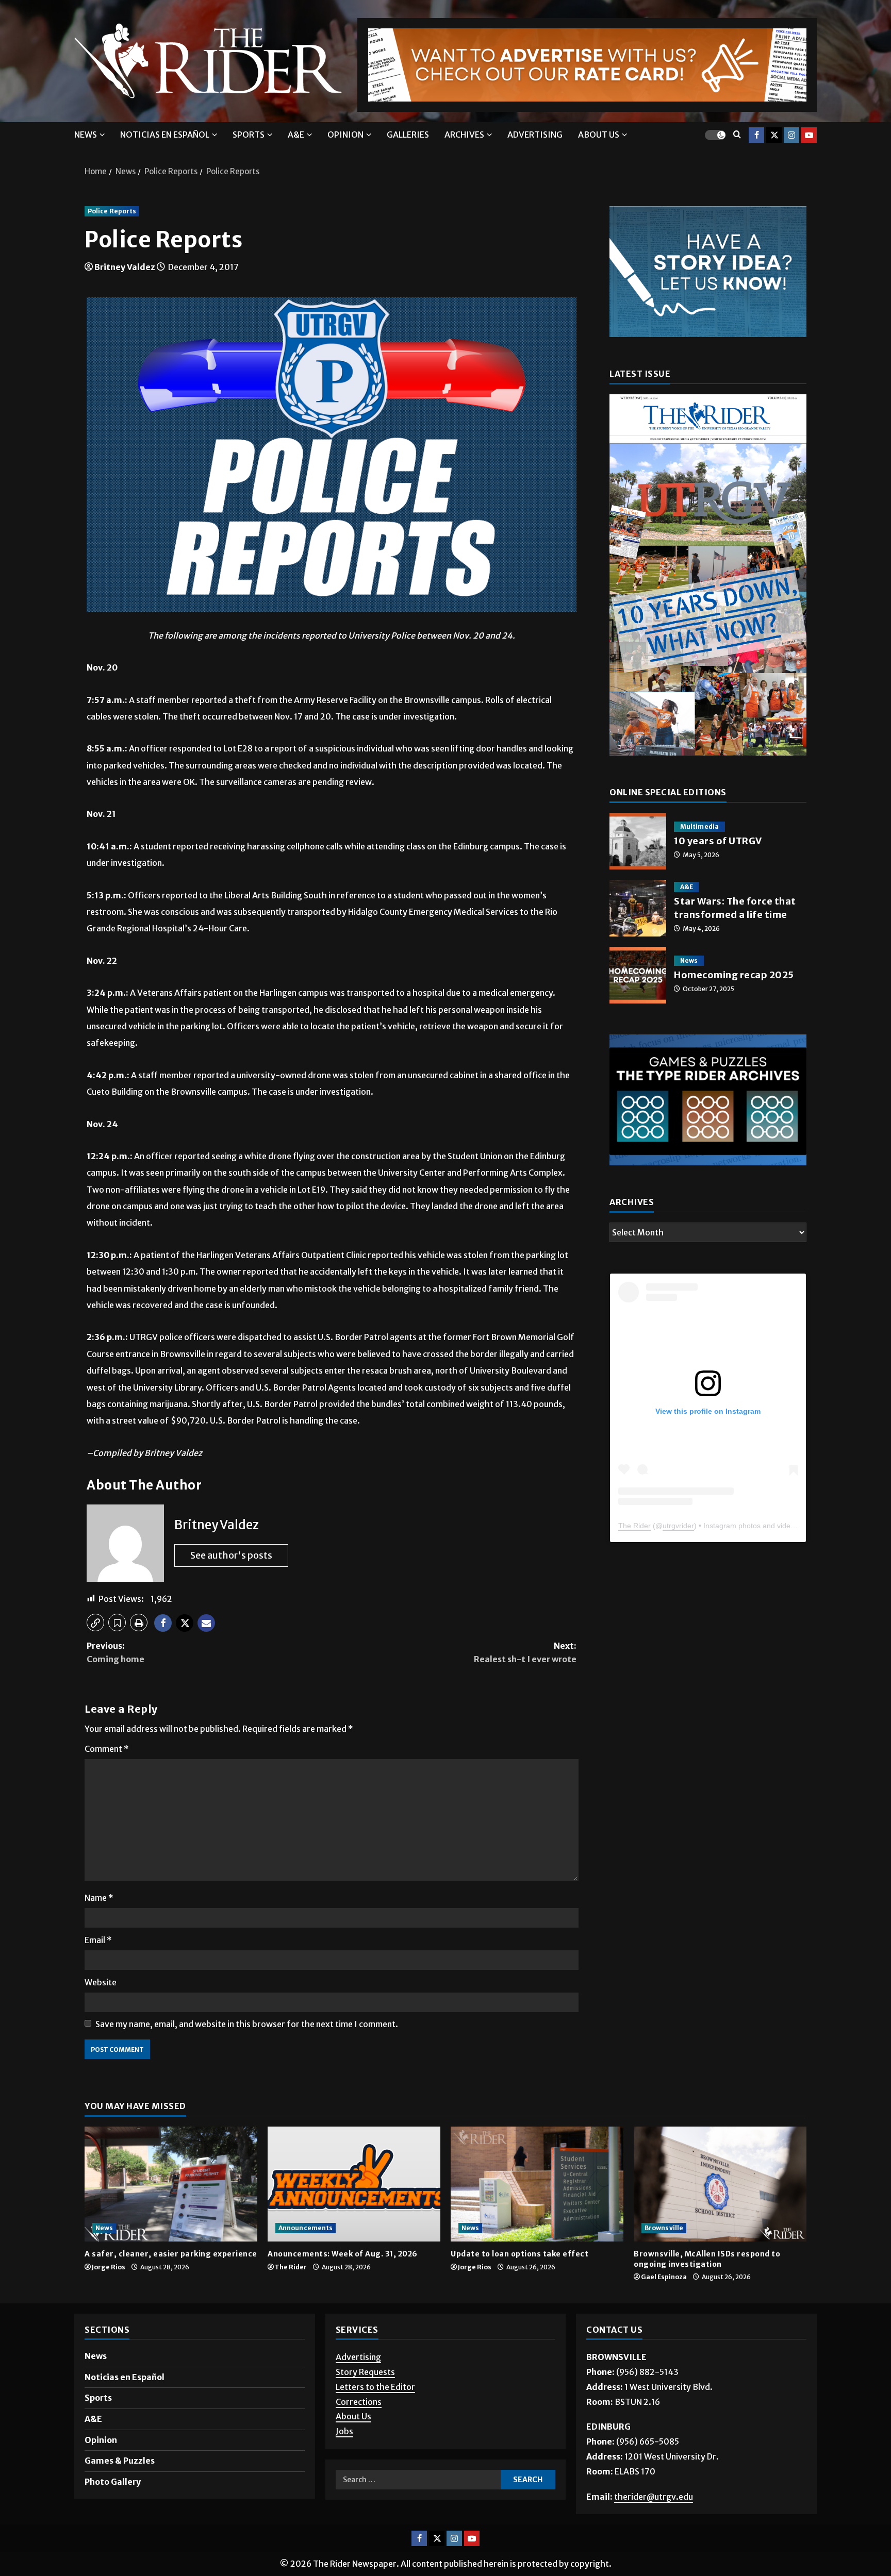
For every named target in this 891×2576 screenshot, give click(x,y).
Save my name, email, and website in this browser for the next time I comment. (247, 2024)
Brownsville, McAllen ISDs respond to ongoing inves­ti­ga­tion (707, 2259)
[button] (95, 1622)
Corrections (359, 2402)
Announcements (306, 2228)
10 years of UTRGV (638, 841)
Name (99, 1898)
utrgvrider (678, 1526)
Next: (525, 1652)
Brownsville (664, 2228)
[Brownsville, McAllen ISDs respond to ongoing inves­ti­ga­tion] (720, 2184)
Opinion (345, 135)
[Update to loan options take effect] (537, 2184)
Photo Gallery (113, 2482)
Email (98, 1940)
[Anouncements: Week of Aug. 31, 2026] (354, 2184)
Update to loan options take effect (521, 2254)
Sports (249, 135)
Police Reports (112, 211)
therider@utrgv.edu (654, 2497)
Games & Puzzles (120, 2461)
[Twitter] (774, 135)
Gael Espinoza (664, 2277)
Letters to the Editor (375, 2387)
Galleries (408, 135)
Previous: (115, 1652)
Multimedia (699, 826)
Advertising (535, 135)
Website (101, 1982)
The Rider (634, 1526)
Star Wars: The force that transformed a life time (638, 908)
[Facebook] (756, 135)
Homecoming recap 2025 (638, 975)
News (86, 135)
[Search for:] (418, 2480)
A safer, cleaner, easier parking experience (171, 2254)
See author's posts (231, 1555)
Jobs (344, 2431)
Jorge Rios (109, 2267)
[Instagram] (791, 135)
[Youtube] (809, 135)
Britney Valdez (125, 267)
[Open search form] (737, 135)
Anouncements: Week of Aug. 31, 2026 (343, 2254)
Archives (464, 135)
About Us (353, 2416)
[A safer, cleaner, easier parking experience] (171, 2184)
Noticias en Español (165, 135)
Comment (107, 1749)
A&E (296, 135)
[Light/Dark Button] (715, 135)
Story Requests (365, 2372)
